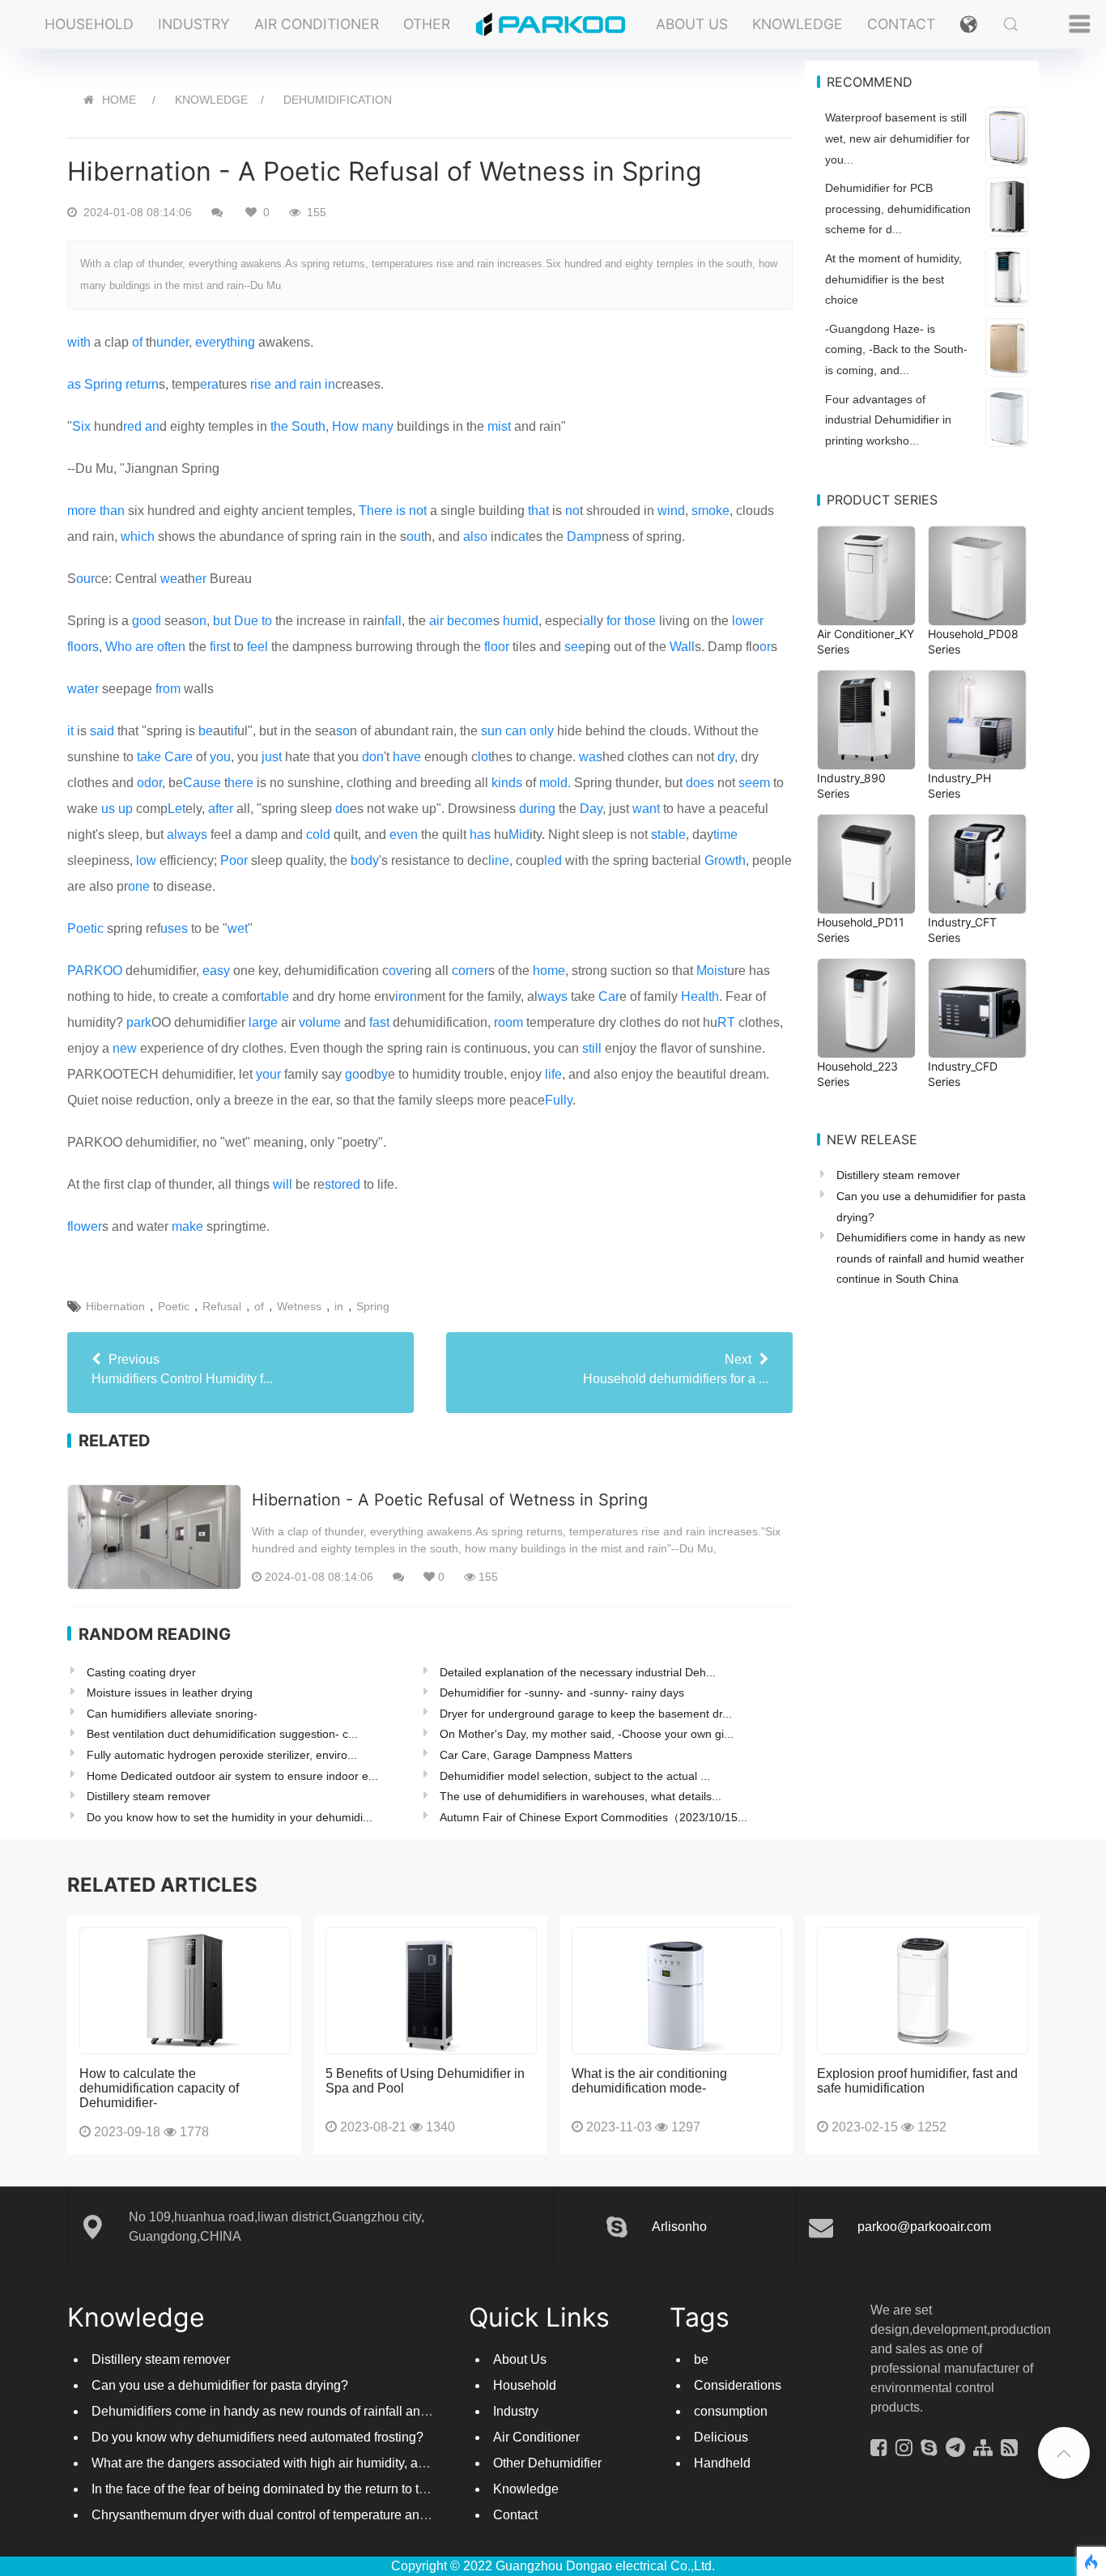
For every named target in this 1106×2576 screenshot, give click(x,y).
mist (499, 426)
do (342, 809)
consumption (731, 2411)
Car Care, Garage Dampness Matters (536, 1755)
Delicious (721, 2437)
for (614, 621)
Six (81, 426)
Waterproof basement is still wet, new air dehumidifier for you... (898, 138)
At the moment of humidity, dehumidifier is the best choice (893, 279)
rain (311, 384)
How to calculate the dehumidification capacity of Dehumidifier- (159, 2088)
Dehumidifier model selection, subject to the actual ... (575, 1776)
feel (257, 647)
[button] (969, 24)
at (523, 536)
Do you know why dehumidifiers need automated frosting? (257, 2437)
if (234, 731)
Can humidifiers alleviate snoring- (172, 1714)
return (142, 384)
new (125, 1048)
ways (553, 996)
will (283, 1184)
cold (318, 835)
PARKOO (95, 971)
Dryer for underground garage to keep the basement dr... (586, 1714)
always (187, 835)
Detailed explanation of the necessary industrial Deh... (578, 1672)
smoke (710, 511)
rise (261, 384)
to (267, 621)
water (83, 689)
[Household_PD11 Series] (866, 864)
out (415, 536)
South (308, 426)
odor (149, 783)
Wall (682, 647)
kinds (507, 783)
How (345, 426)
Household (525, 2385)
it (70, 731)
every (211, 342)
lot (485, 757)
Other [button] (427, 24)
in (330, 384)
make (187, 1226)
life (553, 1074)
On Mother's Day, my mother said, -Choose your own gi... (587, 1734)
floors (83, 647)
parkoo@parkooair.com (924, 2227)
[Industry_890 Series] (866, 720)
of (137, 342)
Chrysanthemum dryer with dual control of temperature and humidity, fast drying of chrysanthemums (375, 2515)
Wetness (299, 1306)
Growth (725, 860)
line (499, 860)
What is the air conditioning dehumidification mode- (649, 2081)
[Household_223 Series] (866, 1008)
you (220, 757)
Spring (103, 384)
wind (671, 511)
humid (521, 621)
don (373, 757)
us (108, 809)
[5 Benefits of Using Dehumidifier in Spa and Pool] (431, 1991)
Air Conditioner (536, 2437)
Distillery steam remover (149, 1796)
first (220, 647)
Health (700, 996)
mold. (555, 783)
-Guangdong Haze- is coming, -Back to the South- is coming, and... (896, 349)
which (138, 536)
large (263, 1022)
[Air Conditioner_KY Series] (866, 576)
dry (726, 757)
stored (342, 1184)
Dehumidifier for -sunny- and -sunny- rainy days (562, 1692)
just (272, 757)
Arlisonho (679, 2227)
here (240, 783)
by (381, 1074)
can (516, 731)
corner (470, 971)
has (480, 835)
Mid (519, 835)
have (407, 757)
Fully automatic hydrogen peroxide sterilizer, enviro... (222, 1755)
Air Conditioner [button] (317, 24)
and (285, 384)
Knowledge (798, 24)
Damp (584, 536)
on (199, 621)
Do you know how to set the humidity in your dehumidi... (230, 1817)
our (85, 579)
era (209, 384)
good (147, 621)
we (169, 579)
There (376, 511)
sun (491, 731)
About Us (692, 24)
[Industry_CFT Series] (977, 864)
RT (726, 1022)
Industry (516, 2411)
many (378, 426)
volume (320, 1022)
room (508, 1022)
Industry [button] (194, 24)
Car (609, 996)
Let (177, 809)
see (575, 647)
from (168, 689)
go (352, 1074)
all (590, 621)
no (572, 511)
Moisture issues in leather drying (170, 1692)
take (149, 757)
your (268, 1074)
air (436, 621)
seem (754, 783)
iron (406, 996)
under (172, 342)
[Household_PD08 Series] (977, 576)
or (765, 647)
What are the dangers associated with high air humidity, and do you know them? (319, 2463)
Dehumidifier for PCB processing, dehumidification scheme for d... (898, 209)
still (592, 1048)
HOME (119, 100)
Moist (712, 971)
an (152, 426)
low (146, 860)
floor (497, 647)
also (475, 536)
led (553, 860)
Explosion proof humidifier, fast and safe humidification (917, 2081)
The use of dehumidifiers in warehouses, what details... (581, 1796)
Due (246, 621)
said (102, 731)
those (640, 621)
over (401, 971)
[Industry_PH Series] (977, 720)
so (343, 731)
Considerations (738, 2385)
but (222, 621)
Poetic (85, 928)
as (74, 384)
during (537, 809)
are (145, 647)
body (365, 860)
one (139, 886)
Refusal (222, 1306)
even (404, 835)
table (275, 996)
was (591, 757)
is (401, 511)
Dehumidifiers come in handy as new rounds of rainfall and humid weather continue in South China (931, 1258)
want (646, 809)
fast (379, 1022)
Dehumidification (338, 100)
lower (748, 621)
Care (179, 757)
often (171, 647)
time (725, 835)
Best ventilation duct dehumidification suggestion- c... (222, 1734)
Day (591, 809)
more (82, 511)
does (700, 783)
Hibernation (115, 1306)
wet (238, 928)
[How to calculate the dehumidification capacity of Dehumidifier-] (185, 1991)
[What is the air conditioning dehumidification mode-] (677, 1991)
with (79, 342)
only (542, 731)
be (206, 731)
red (132, 426)
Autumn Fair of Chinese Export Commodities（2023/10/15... (593, 1817)
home (549, 971)
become (470, 621)
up (125, 809)
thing (241, 342)
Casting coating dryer (141, 1672)
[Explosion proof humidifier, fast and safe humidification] (923, 1991)
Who (119, 647)
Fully (559, 1100)
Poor (234, 860)
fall (393, 621)
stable (668, 835)
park (139, 1022)
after (221, 809)
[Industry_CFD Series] (977, 1008)
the (279, 426)
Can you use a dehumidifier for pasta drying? (220, 2385)
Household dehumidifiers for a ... (676, 1369)
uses (174, 928)
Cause (202, 783)
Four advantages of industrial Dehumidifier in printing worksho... (888, 420)
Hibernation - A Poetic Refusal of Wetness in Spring (450, 1500)
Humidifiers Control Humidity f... (182, 1369)
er (201, 579)
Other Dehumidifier (547, 2463)
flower (85, 1226)
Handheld (722, 2463)
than (112, 511)
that (538, 511)
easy (216, 971)
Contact (901, 24)
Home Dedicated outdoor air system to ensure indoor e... (232, 1776)
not (418, 511)
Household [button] (89, 24)
